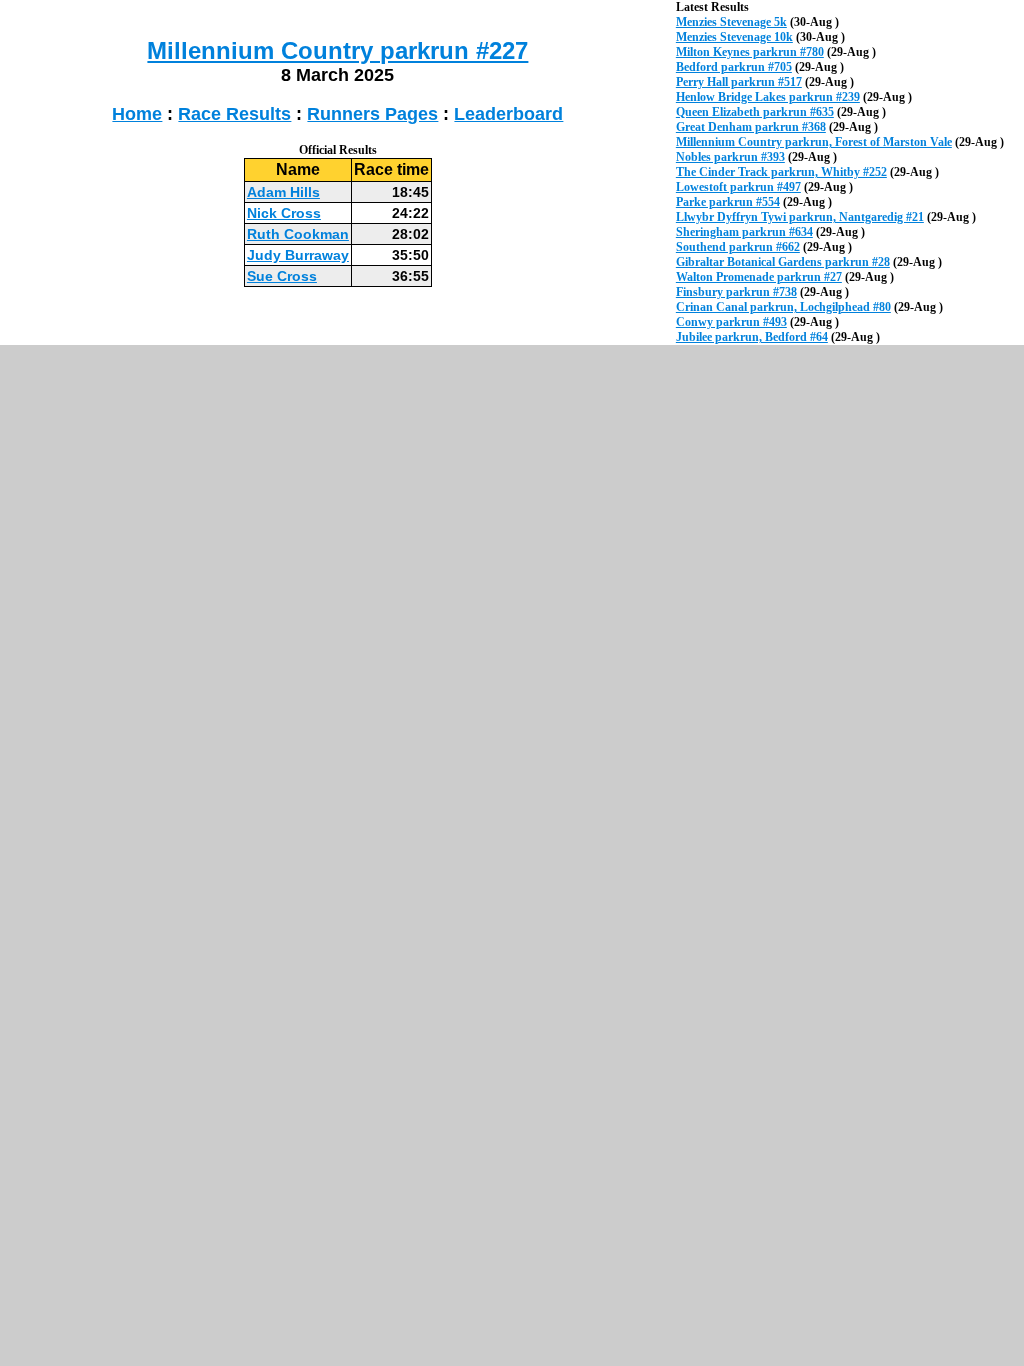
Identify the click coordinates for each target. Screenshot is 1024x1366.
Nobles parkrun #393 (730, 157)
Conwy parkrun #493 (731, 322)
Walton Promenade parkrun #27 (759, 277)
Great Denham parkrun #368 (751, 127)
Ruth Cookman (298, 234)
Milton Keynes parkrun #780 (750, 52)
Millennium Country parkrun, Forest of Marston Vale (814, 142)
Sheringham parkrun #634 (744, 232)
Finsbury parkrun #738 (736, 292)
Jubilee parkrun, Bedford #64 (752, 337)
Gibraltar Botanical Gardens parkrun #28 (783, 262)
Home (137, 114)
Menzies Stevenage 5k (731, 22)
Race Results (234, 114)
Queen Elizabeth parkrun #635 (755, 112)
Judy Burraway (298, 255)
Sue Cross (282, 276)
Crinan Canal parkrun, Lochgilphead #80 (783, 307)
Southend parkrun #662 (738, 247)
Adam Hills (283, 192)
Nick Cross (284, 213)
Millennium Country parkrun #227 (337, 50)
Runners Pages (372, 114)
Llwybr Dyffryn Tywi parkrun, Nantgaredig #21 (800, 217)
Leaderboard (508, 114)
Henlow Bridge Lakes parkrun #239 (768, 97)
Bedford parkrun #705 (734, 67)
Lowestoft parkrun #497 (738, 187)
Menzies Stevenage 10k (734, 37)
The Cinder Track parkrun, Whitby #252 (781, 172)
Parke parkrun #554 (728, 202)
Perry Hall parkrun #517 (739, 82)
